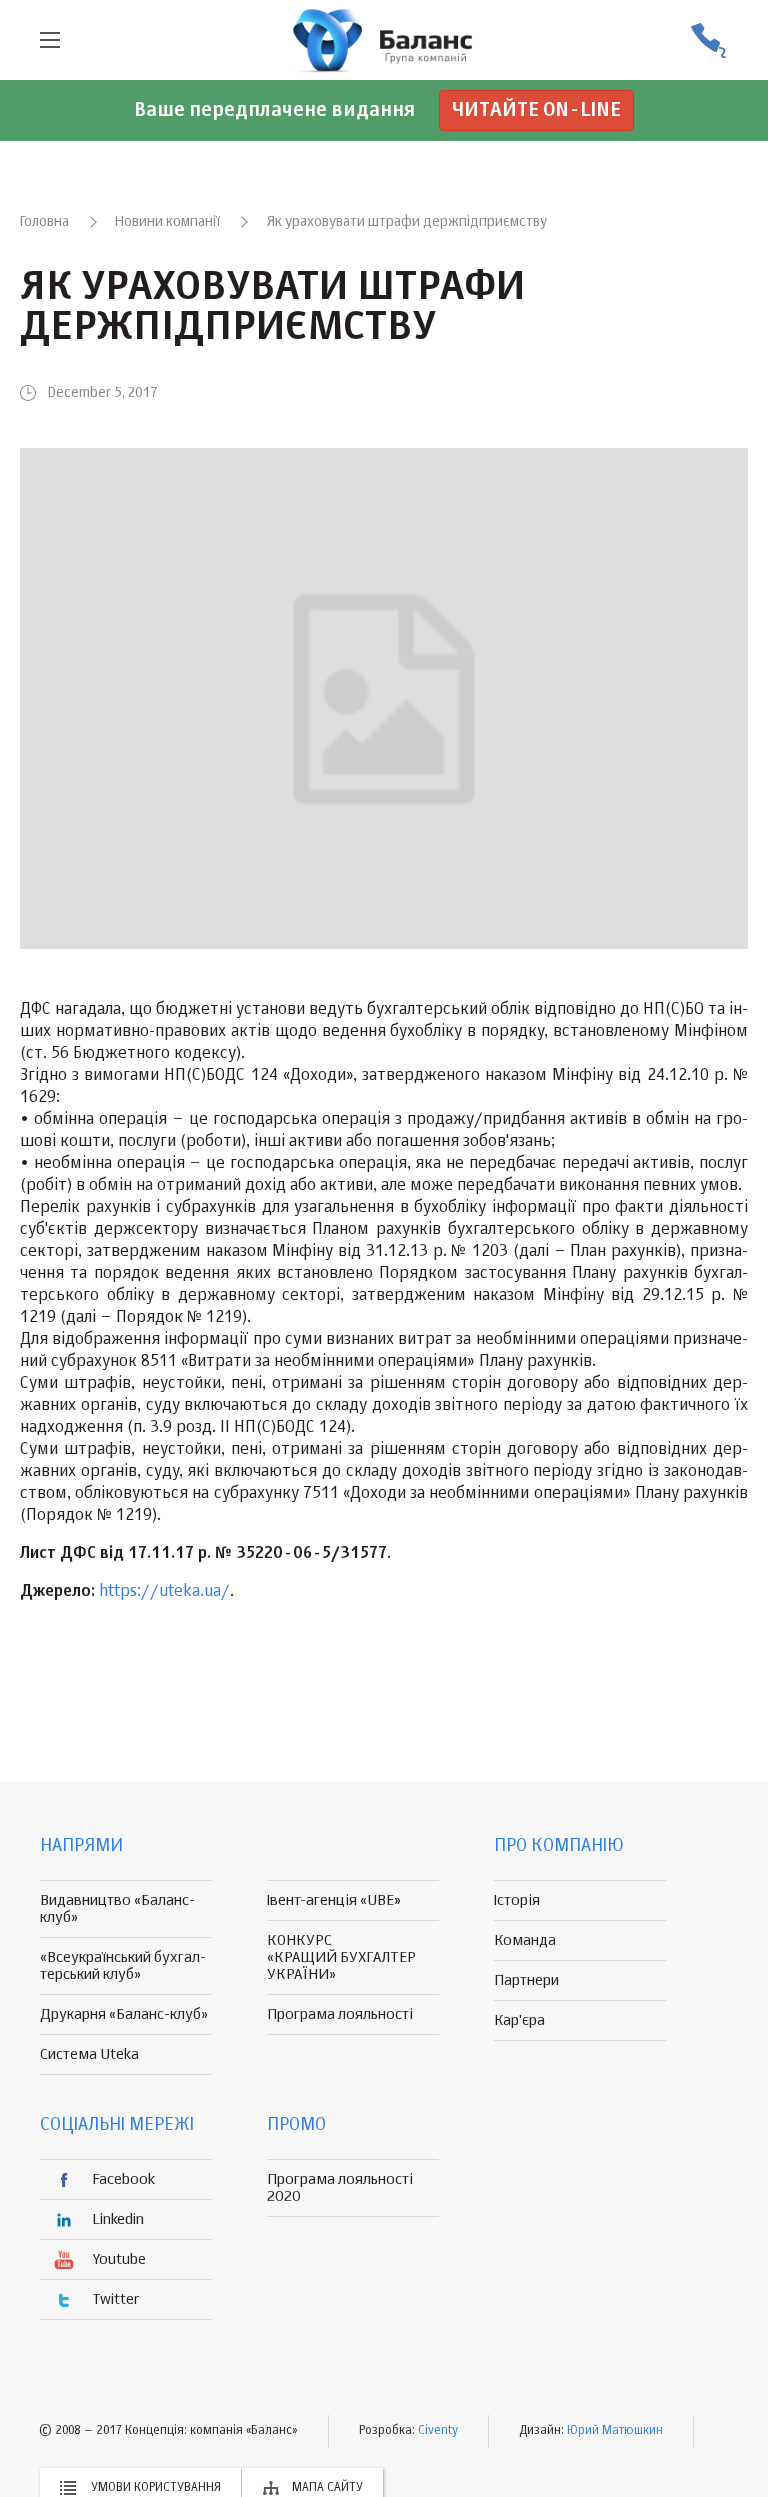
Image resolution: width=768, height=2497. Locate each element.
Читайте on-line (536, 110)
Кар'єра (519, 2020)
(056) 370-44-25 (708, 40)
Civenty (438, 2431)
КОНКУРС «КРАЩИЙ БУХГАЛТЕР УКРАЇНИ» (341, 1957)
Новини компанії (167, 222)
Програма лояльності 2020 (340, 2188)
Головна (44, 222)
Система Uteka (89, 2054)
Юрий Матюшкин (615, 2431)
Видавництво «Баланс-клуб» (117, 1909)
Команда (525, 1940)
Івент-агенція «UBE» (334, 1900)
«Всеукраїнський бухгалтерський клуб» (123, 1966)
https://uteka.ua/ (164, 1592)
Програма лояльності (340, 2014)
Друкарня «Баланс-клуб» (124, 2014)
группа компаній (384, 40)
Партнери (526, 1980)
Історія (517, 1900)
